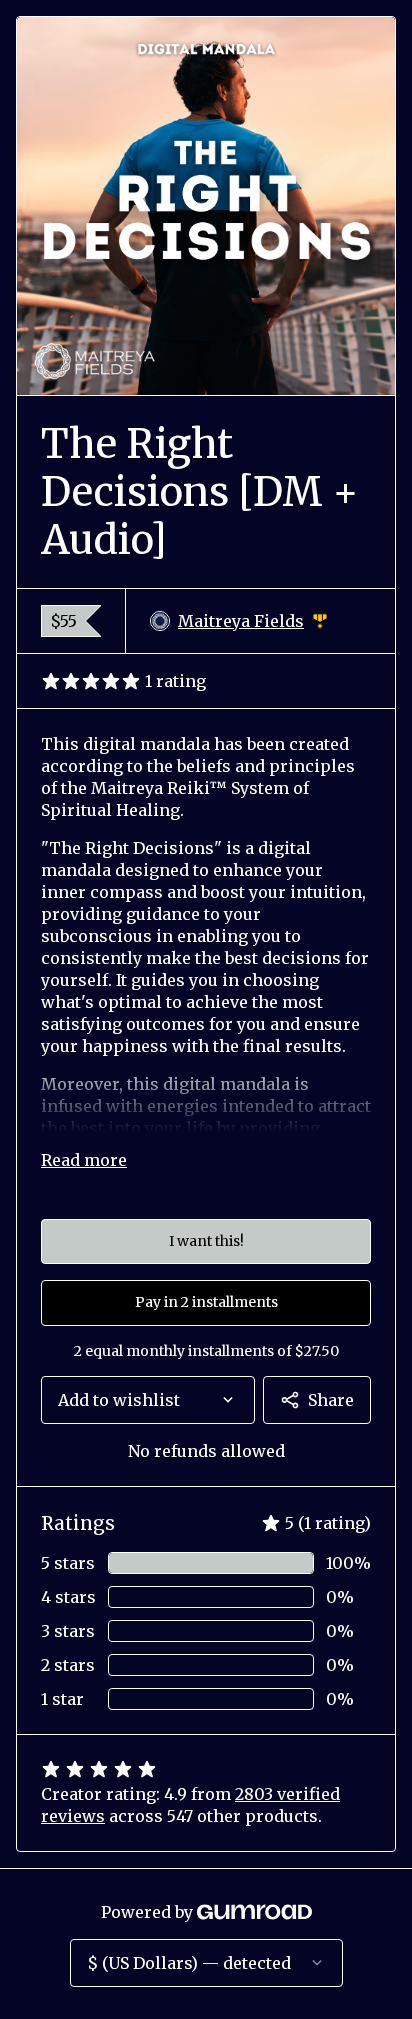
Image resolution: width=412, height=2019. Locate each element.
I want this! (206, 1241)
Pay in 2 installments (206, 1302)
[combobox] (148, 1400)
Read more (84, 1160)
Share (331, 1400)
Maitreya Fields (253, 621)
